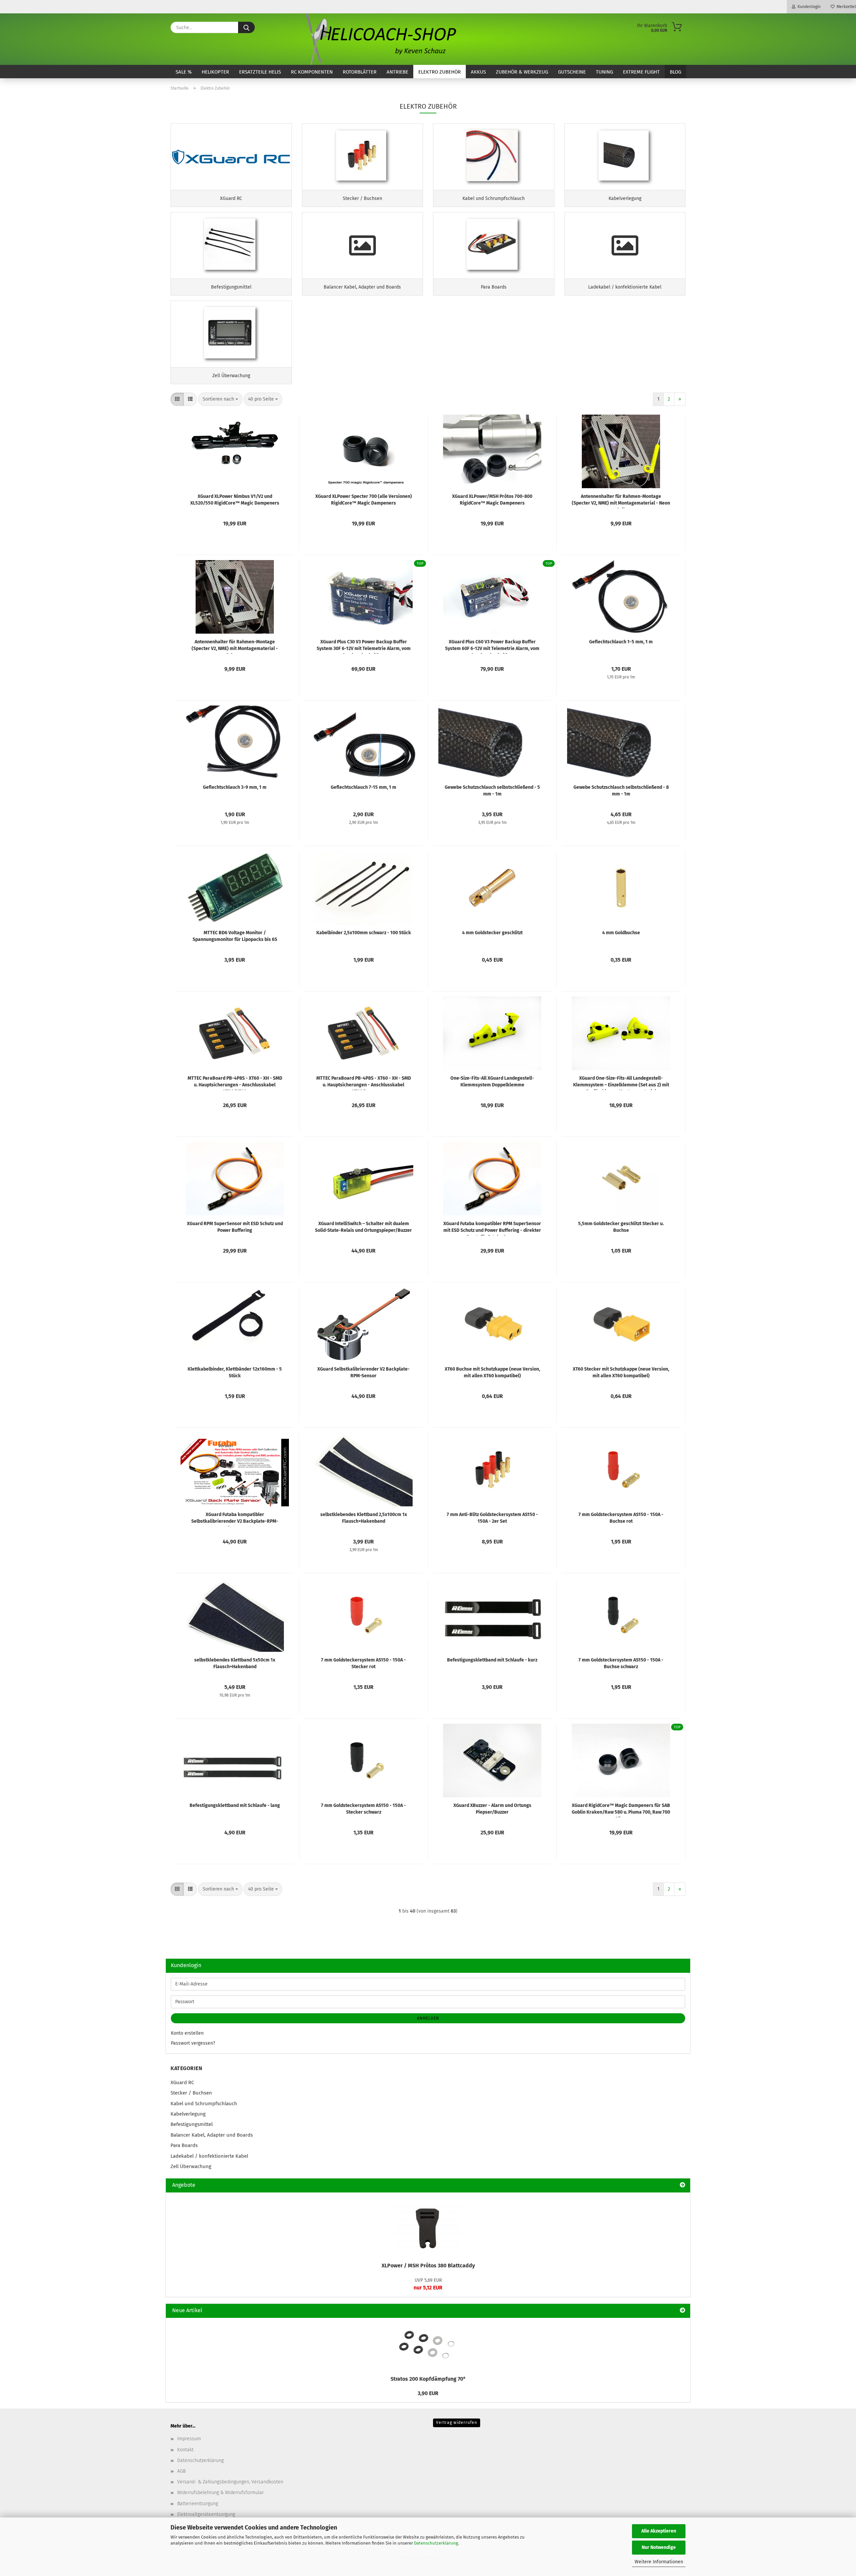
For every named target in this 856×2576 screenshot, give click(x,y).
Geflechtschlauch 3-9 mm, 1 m (235, 787)
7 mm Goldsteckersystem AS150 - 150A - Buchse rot (621, 1518)
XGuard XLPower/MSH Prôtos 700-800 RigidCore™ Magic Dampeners (492, 500)
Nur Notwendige (659, 2547)
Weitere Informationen (659, 2562)
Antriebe (397, 72)
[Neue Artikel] (682, 2311)
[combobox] (220, 399)
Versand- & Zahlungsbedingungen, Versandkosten (230, 2482)
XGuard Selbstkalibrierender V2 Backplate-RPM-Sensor (363, 1372)
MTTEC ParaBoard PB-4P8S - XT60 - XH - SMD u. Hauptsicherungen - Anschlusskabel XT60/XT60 (235, 1083)
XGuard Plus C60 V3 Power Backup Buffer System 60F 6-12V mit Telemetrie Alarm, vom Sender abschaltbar (492, 646)
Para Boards (184, 2145)
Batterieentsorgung (198, 2504)
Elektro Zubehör (440, 72)
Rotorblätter (360, 72)
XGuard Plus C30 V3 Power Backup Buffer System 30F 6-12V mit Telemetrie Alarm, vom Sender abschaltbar (364, 646)
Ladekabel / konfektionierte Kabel (209, 2156)
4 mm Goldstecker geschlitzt (492, 933)
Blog (675, 72)
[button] (177, 399)
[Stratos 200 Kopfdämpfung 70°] (428, 2345)
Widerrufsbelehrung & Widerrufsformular (221, 2493)
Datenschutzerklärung (436, 2543)
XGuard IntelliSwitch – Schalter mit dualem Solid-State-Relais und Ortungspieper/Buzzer (363, 1227)
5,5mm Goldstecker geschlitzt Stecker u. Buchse (621, 1227)
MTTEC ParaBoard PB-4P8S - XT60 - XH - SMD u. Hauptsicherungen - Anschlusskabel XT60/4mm (364, 1083)
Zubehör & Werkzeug (522, 72)
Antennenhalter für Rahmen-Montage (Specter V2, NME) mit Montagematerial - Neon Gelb (621, 501)
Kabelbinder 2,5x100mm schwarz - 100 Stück (364, 933)
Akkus (478, 72)
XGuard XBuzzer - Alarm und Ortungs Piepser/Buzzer (492, 1809)
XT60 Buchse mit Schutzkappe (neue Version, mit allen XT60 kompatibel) (492, 1372)
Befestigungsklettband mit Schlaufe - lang (235, 1805)
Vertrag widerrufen (457, 2423)
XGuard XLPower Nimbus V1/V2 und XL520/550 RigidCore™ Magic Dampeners (235, 500)
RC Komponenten (312, 72)
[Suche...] (246, 27)
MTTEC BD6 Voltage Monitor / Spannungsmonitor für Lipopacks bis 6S (235, 936)
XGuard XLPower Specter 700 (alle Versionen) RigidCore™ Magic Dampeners (364, 500)
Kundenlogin (808, 7)
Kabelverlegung (188, 2114)
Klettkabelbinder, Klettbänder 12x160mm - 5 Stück (235, 1372)
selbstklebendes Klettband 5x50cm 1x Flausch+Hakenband (235, 1663)
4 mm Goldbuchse (621, 933)
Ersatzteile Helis (260, 72)
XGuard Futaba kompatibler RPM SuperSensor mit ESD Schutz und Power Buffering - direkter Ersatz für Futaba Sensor (492, 1228)
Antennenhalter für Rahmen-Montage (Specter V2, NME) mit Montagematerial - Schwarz (235, 646)
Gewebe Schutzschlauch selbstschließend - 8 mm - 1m (621, 791)
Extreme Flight (641, 72)
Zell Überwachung (191, 2166)
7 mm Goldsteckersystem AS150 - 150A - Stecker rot (363, 1663)
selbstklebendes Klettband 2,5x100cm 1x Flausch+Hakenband (364, 1518)
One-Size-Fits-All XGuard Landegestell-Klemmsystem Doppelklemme (492, 1082)
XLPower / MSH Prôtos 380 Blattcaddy (428, 2266)
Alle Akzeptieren (659, 2531)
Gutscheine (572, 72)
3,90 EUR (428, 2393)
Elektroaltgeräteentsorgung (206, 2514)
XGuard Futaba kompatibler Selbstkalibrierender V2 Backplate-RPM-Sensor (235, 1519)
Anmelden (428, 2018)
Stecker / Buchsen (191, 2093)
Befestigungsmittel (192, 2124)
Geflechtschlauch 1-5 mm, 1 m (621, 642)
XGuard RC (182, 2082)
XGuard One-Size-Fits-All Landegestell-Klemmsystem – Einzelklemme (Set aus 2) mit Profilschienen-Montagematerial (621, 1083)
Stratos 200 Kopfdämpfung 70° (428, 2379)
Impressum (189, 2439)
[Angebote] (682, 2185)
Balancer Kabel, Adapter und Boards (212, 2135)
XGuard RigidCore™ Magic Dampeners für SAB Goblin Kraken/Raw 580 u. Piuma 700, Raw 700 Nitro (621, 1810)
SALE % (184, 72)
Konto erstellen (187, 2033)
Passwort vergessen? (193, 2043)
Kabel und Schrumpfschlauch (204, 2104)
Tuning (604, 72)
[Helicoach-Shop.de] (380, 39)
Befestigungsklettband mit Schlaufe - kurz (492, 1660)
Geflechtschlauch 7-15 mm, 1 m (363, 787)
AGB (181, 2471)
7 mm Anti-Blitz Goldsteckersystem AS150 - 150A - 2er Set (492, 1518)
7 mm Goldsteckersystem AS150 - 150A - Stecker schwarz (363, 1809)
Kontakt (185, 2450)
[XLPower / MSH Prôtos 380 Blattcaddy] (428, 2225)
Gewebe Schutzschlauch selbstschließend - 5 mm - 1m (492, 791)
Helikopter (215, 72)
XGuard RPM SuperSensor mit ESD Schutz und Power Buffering (235, 1227)
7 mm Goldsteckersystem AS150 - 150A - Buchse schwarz (621, 1663)
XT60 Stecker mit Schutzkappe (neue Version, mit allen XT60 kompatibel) (621, 1372)
